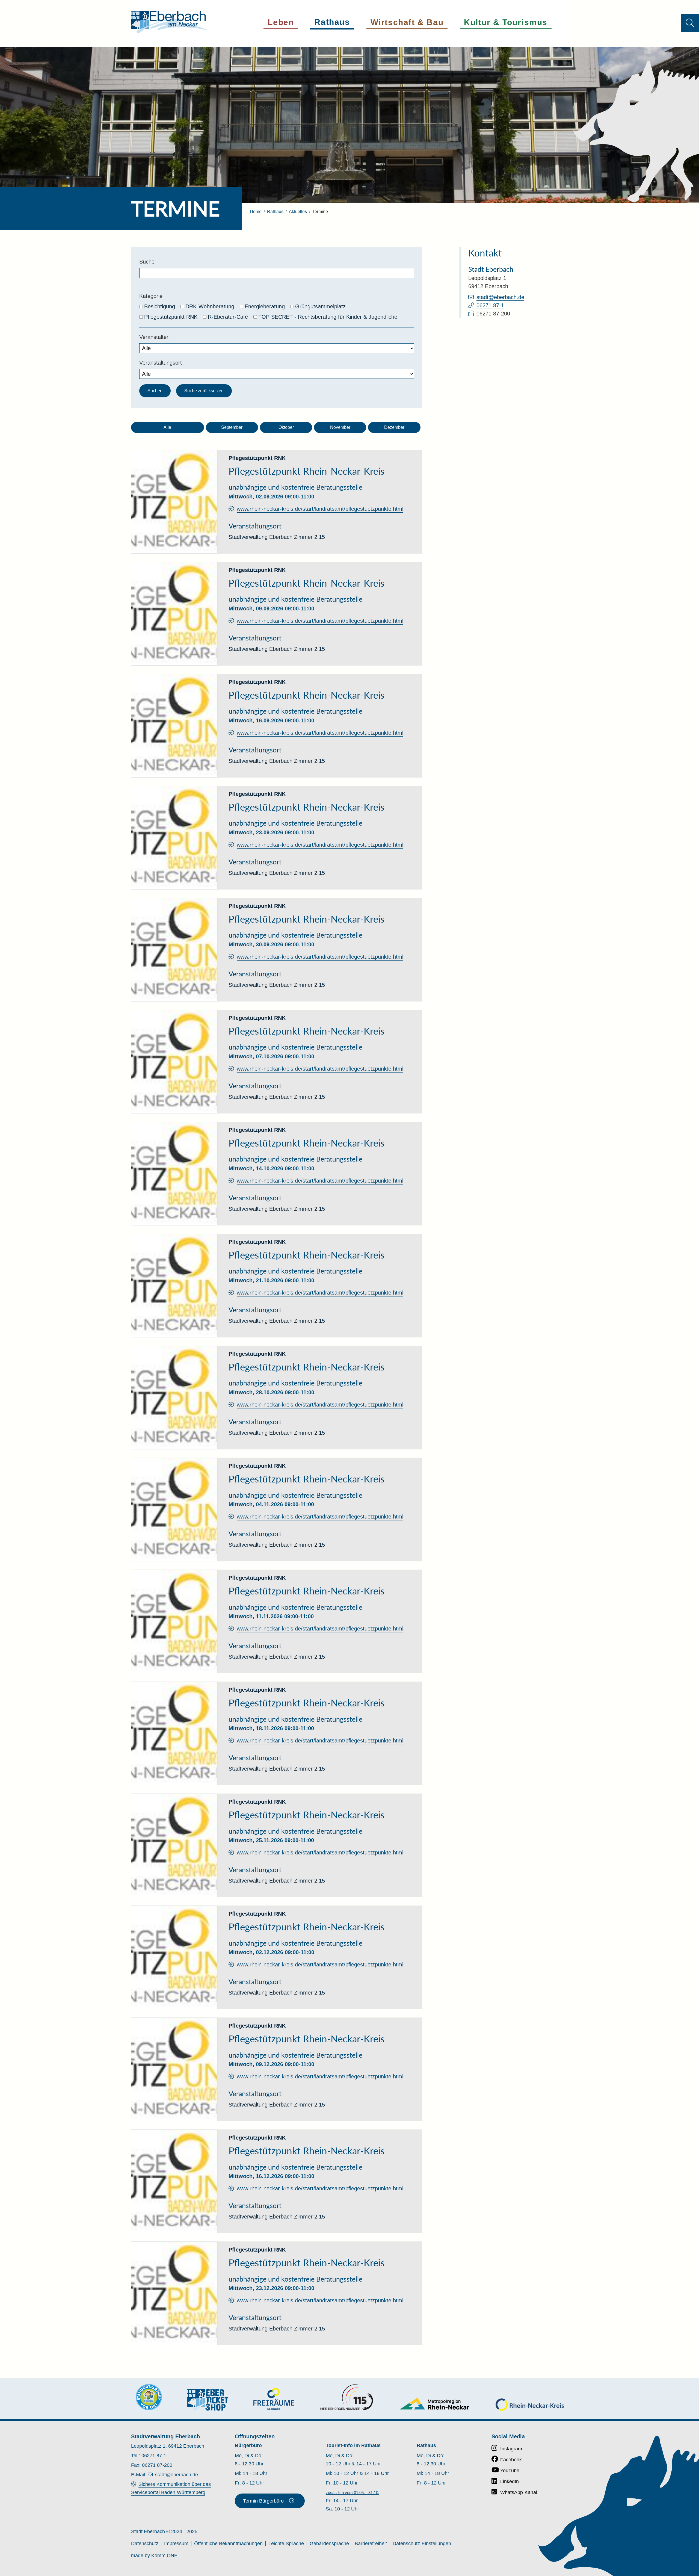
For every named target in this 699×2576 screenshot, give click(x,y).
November (340, 427)
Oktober (286, 427)
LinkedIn (510, 2482)
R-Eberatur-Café (228, 317)
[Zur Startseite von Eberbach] (170, 22)
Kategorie (151, 296)
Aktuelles (298, 212)
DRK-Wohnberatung (210, 306)
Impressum (176, 2543)
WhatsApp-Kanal (519, 2492)
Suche (147, 262)
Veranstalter (154, 337)
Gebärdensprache (329, 2543)
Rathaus (275, 212)
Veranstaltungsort (161, 363)
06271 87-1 (490, 305)
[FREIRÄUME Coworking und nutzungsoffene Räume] (274, 2399)
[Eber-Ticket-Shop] (208, 2400)
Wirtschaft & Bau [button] (407, 22)
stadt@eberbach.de (500, 297)
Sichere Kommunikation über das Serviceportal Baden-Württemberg (171, 2488)
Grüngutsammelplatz (320, 306)
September (232, 427)
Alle (167, 427)
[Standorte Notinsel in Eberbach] (149, 2397)
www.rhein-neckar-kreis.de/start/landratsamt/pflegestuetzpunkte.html (320, 509)
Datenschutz (145, 2543)
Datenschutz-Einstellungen (422, 2543)
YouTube (510, 2471)
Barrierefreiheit (371, 2543)
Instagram (511, 2449)
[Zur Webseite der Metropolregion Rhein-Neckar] (435, 2404)
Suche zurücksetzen (204, 391)
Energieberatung (265, 306)
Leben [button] (281, 22)
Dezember (394, 427)
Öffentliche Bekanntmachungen (228, 2543)
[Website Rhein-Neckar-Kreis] (530, 2405)
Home (256, 212)
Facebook (511, 2460)
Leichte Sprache (286, 2543)
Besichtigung (160, 306)
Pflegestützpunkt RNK (171, 317)
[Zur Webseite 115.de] (346, 2397)
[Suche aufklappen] (690, 23)
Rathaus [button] (332, 22)
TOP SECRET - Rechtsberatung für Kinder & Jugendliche (328, 317)
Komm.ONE (164, 2556)
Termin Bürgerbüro (263, 2501)
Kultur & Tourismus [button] (506, 22)
